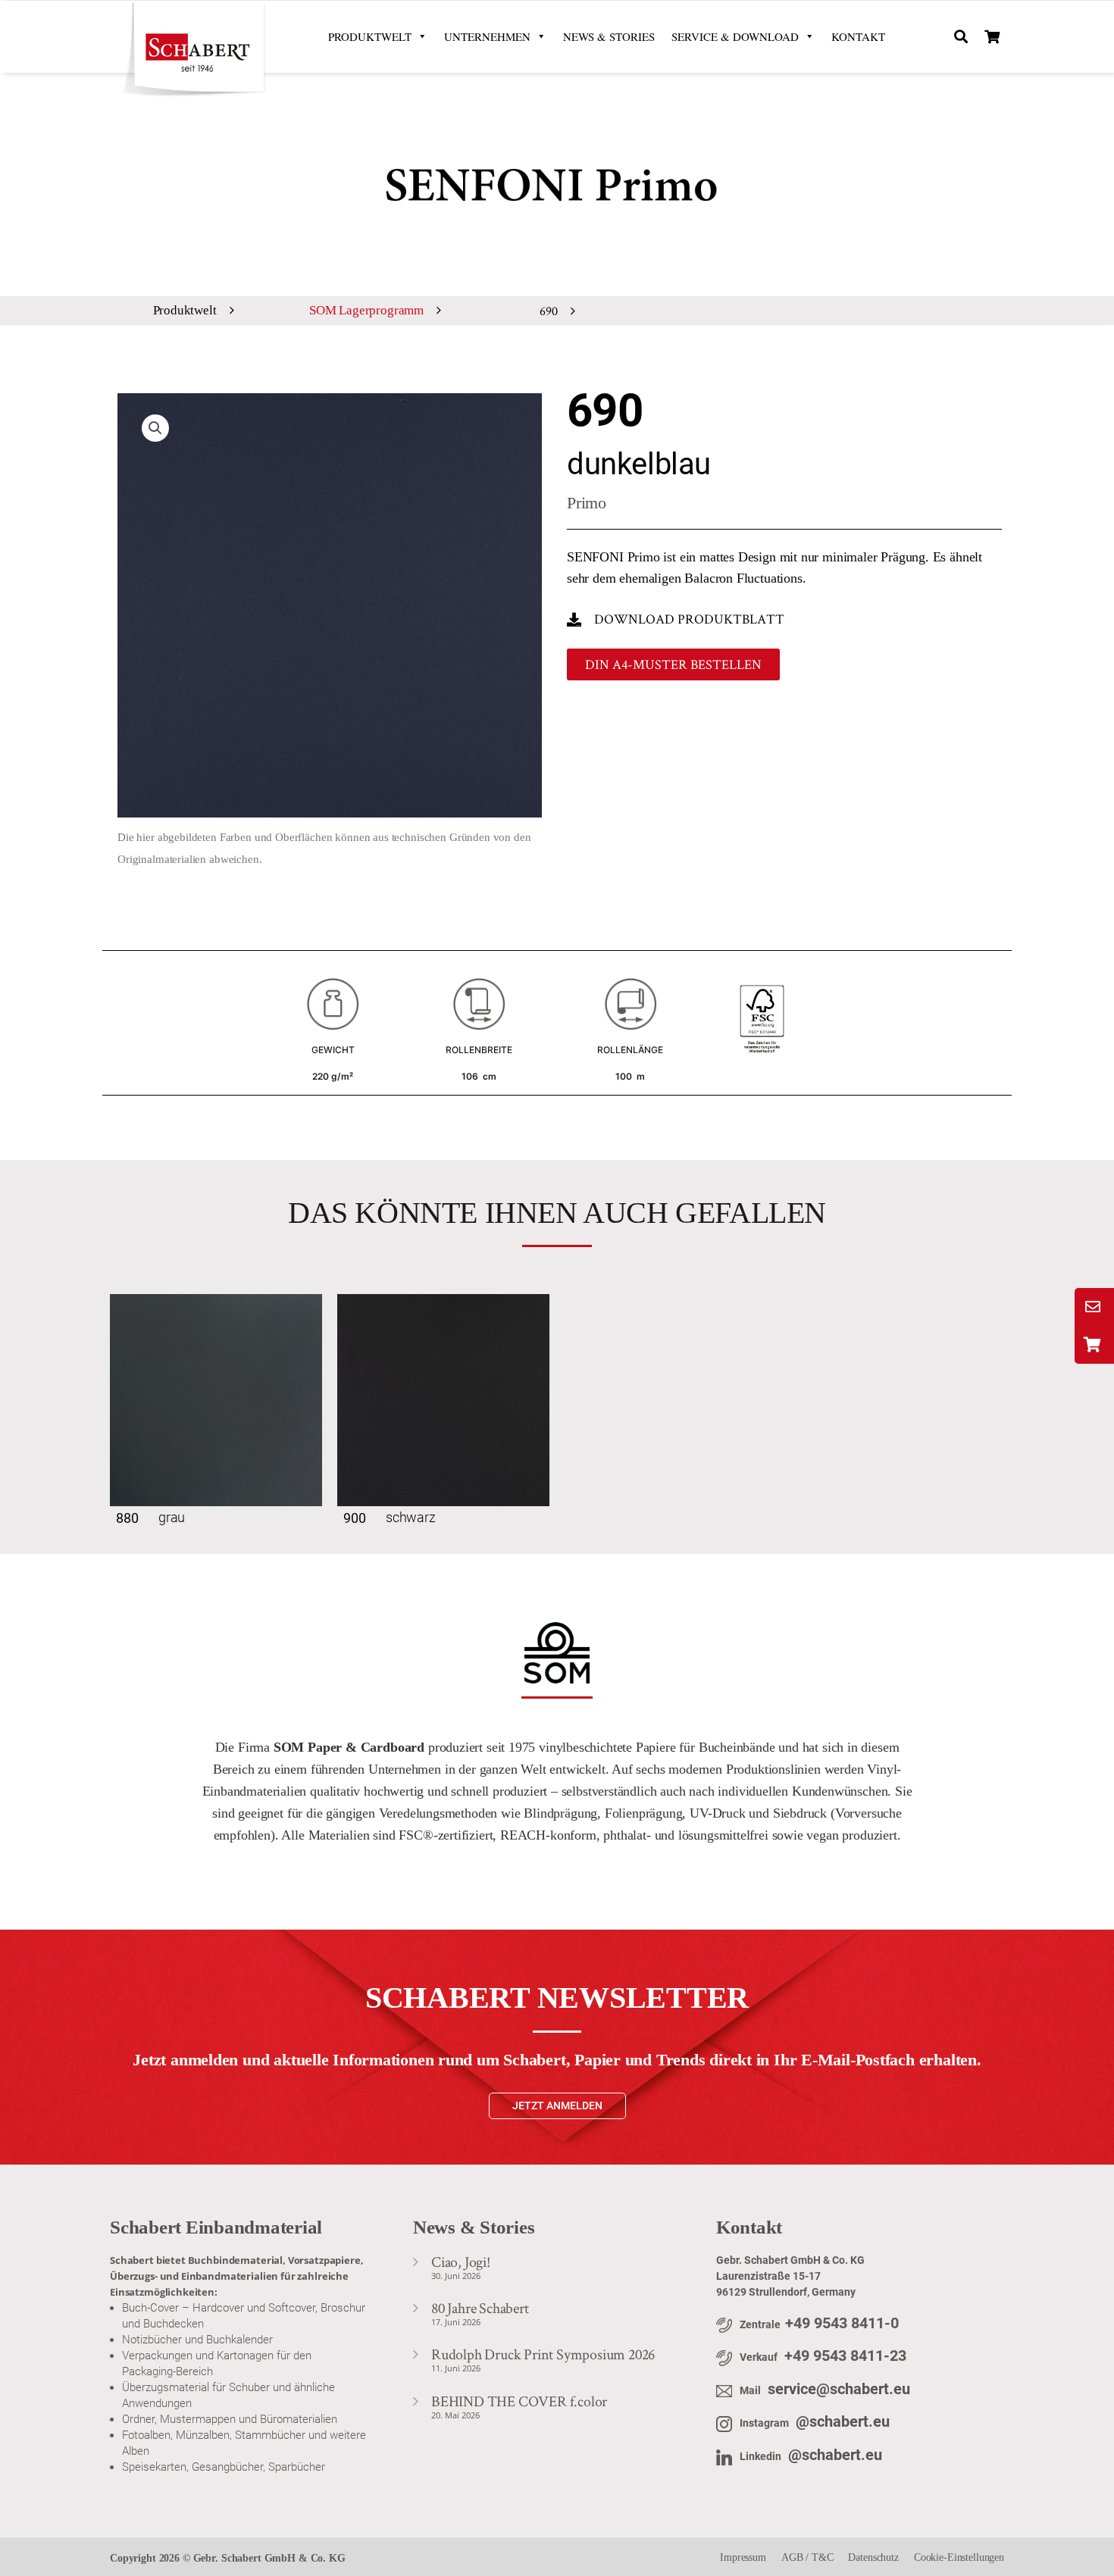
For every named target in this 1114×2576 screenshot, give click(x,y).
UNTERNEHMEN (487, 36)
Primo (587, 503)
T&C (823, 2557)
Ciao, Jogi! (461, 2262)
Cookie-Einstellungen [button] (959, 2557)
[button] (961, 37)
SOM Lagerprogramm (366, 310)
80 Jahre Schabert (480, 2308)
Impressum (743, 2557)
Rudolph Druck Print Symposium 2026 (543, 2354)
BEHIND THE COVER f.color (519, 2401)
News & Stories (609, 36)
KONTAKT (858, 36)
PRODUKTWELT (370, 36)
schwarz (411, 1517)
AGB (792, 2557)
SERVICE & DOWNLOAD (735, 36)
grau (172, 1517)
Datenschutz (873, 2557)
